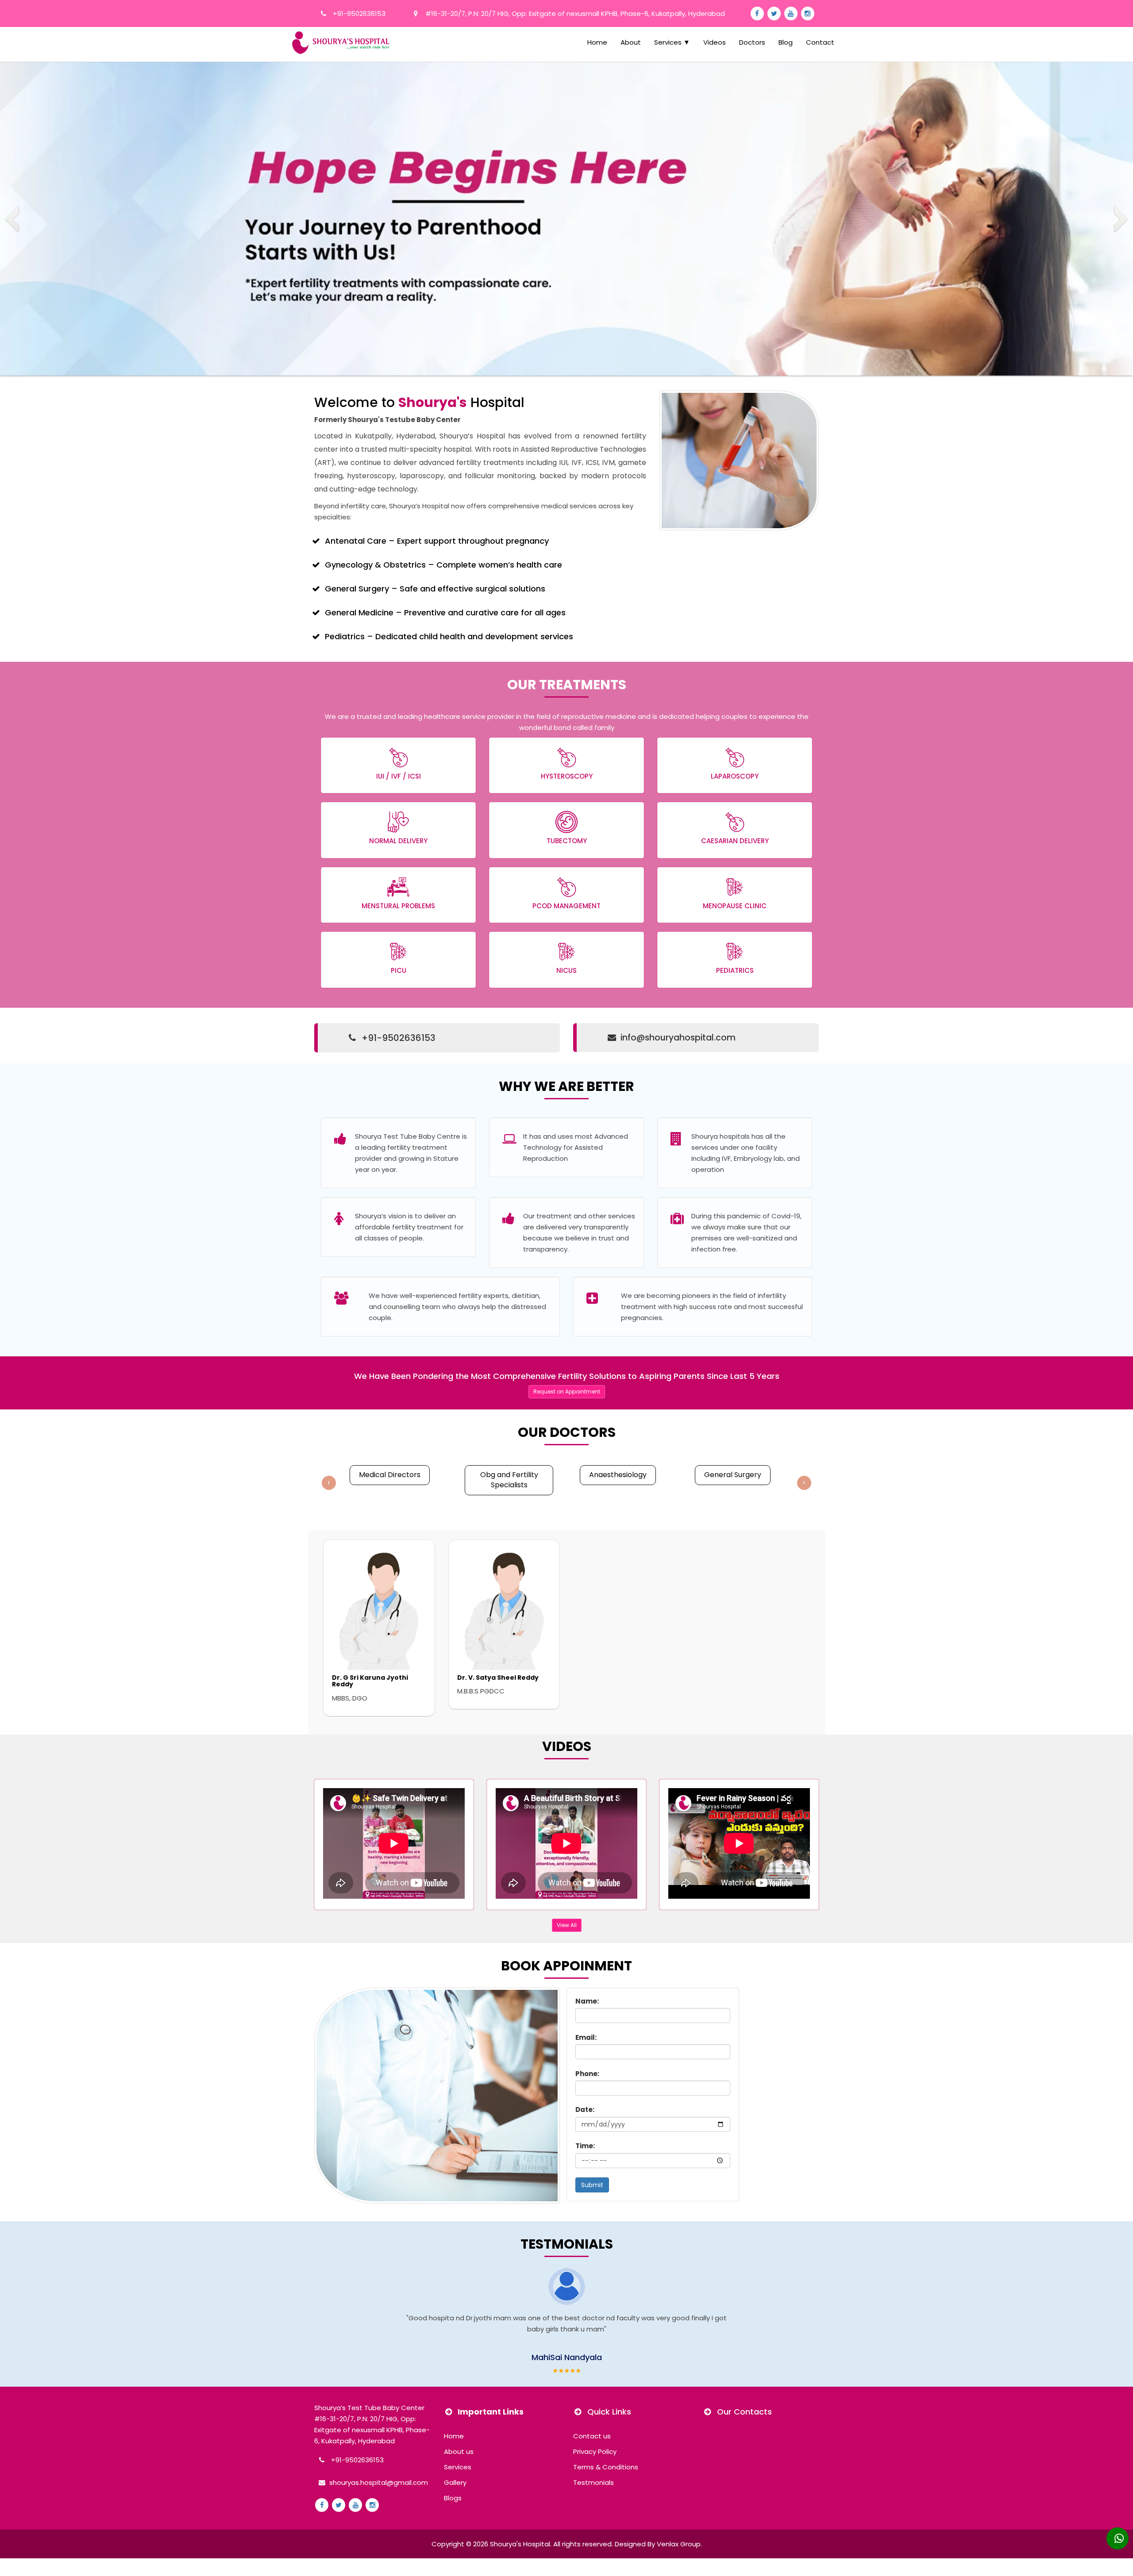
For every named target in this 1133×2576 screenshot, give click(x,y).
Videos (715, 42)
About (631, 42)
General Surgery (733, 1475)
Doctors (752, 42)
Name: (587, 2001)
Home (597, 42)
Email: (586, 2037)
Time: (585, 2146)
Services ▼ (672, 42)
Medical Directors (390, 1475)
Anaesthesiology (618, 1475)
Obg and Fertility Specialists (509, 1480)
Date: (585, 2110)
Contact (820, 42)
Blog (786, 42)
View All (567, 1925)
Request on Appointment (567, 1392)
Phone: (587, 2074)
